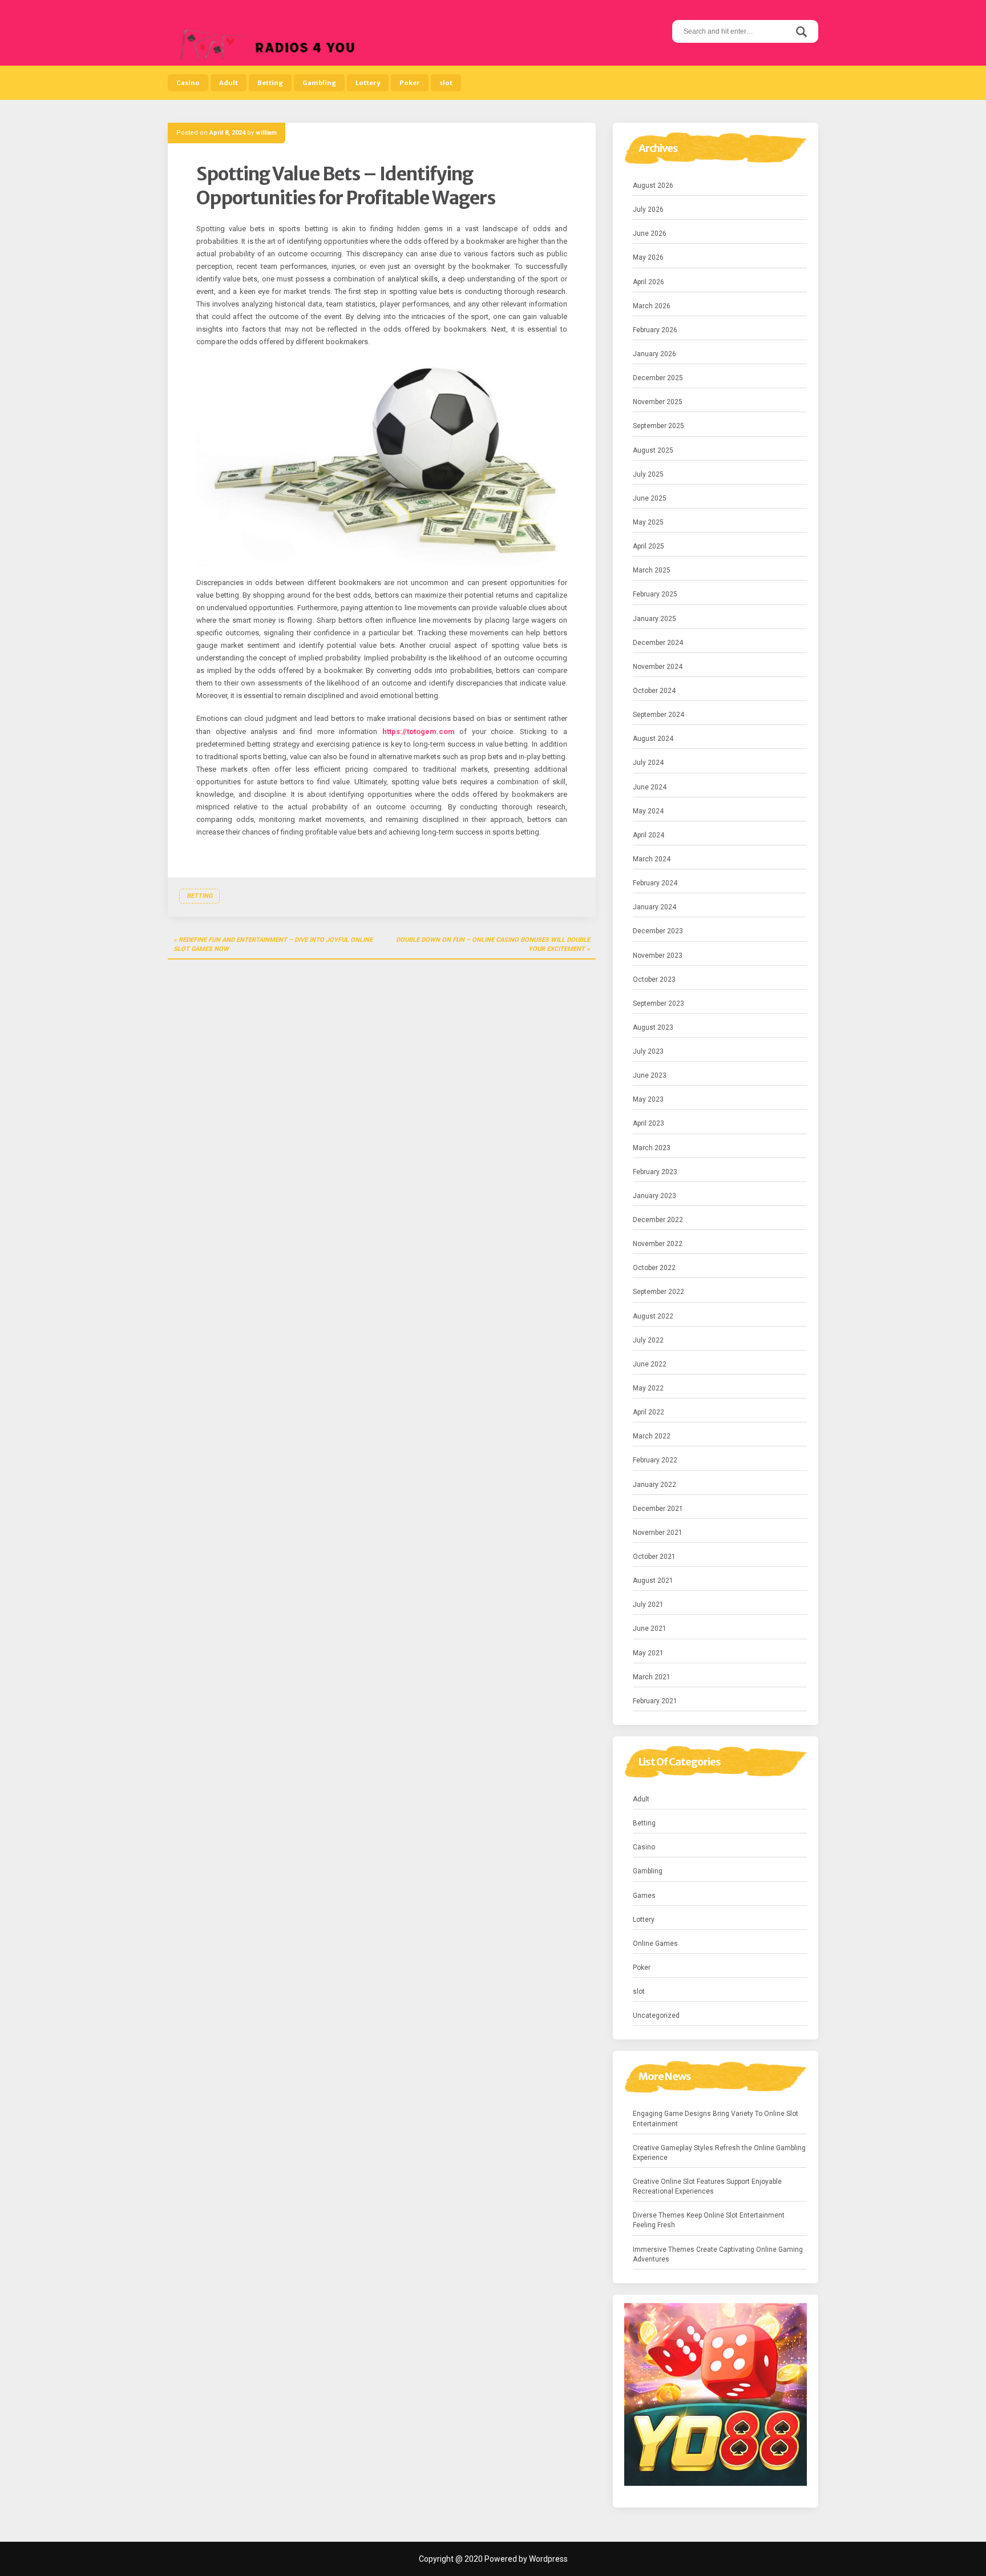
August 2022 (653, 1316)
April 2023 (648, 1123)
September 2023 (658, 1003)
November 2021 (658, 1533)
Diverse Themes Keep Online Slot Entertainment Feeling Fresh (709, 2220)
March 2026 (652, 306)
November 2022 (658, 1244)
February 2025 (655, 594)
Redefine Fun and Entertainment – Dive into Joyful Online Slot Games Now (273, 944)
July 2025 (648, 474)
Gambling (319, 83)
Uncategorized (656, 2015)
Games (644, 1896)
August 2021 (653, 1581)
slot (446, 83)
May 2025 (648, 522)
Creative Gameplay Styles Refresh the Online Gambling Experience (719, 2153)
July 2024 (648, 763)
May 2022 (648, 1388)
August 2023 (653, 1027)
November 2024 (658, 667)
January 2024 (654, 907)
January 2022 (654, 1485)
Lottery (368, 83)
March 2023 (652, 1148)
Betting (270, 83)
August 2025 (653, 450)
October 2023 (654, 979)
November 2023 (658, 956)
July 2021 (648, 1605)
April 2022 (648, 1412)
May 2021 (648, 1653)
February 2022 (655, 1460)
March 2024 (652, 859)
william (266, 133)
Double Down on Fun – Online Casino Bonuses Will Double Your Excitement (493, 944)
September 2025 (658, 426)
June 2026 (650, 233)
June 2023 (650, 1075)
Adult (229, 83)
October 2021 (654, 1557)
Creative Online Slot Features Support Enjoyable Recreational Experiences (707, 2186)
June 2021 (650, 1628)
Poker (410, 83)
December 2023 (658, 931)
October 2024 (654, 691)
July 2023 (648, 1051)
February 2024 (655, 883)
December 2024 (658, 643)
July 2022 (648, 1340)
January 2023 (654, 1196)
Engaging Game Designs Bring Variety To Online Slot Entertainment (716, 2119)
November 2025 (658, 402)
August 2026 (653, 186)
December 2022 (658, 1220)
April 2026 (648, 282)
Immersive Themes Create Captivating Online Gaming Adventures (718, 2254)
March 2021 (652, 1677)
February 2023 (655, 1172)
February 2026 (655, 330)
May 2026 (648, 257)
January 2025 (654, 619)
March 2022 (652, 1436)
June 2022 (650, 1364)
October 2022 (654, 1268)
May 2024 (648, 811)
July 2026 (648, 209)
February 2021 (655, 1701)
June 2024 (650, 787)
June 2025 (650, 498)
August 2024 (653, 739)
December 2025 (658, 378)
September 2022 (658, 1292)
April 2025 (648, 546)
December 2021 (658, 1509)
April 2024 (648, 835)
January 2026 (654, 354)
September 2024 (658, 715)
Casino (188, 83)
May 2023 (648, 1099)
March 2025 (652, 570)
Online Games (655, 1944)
